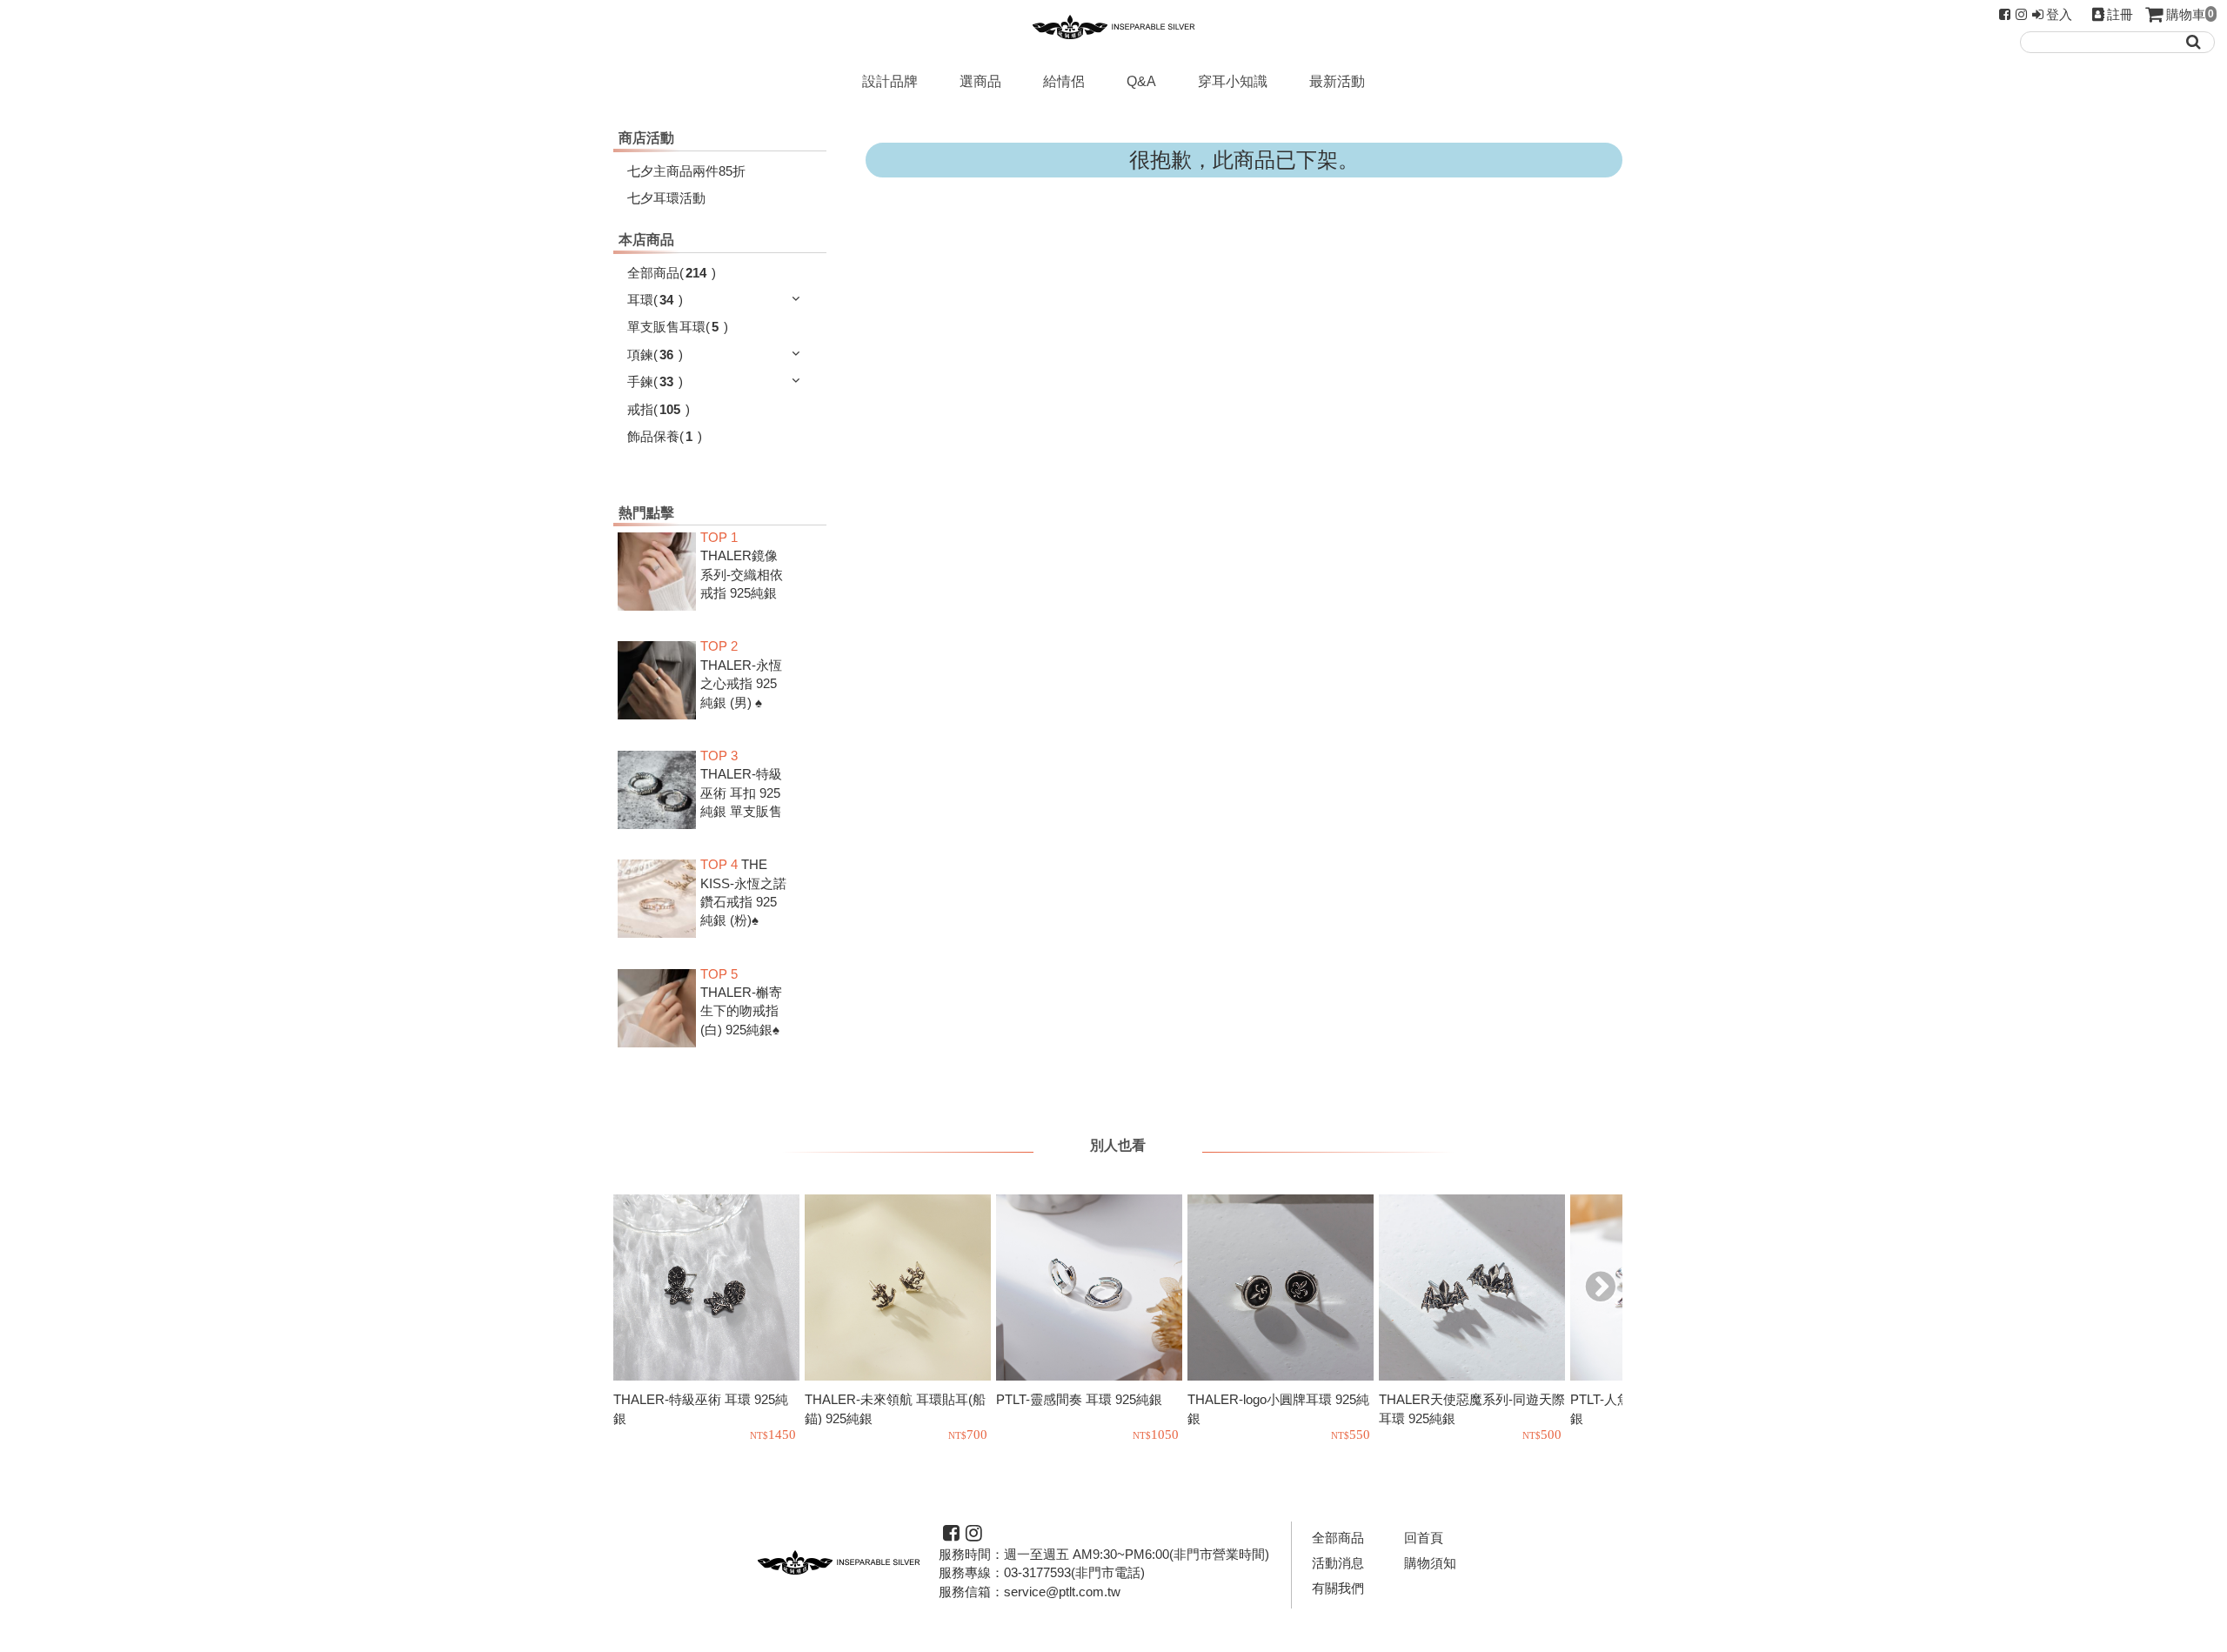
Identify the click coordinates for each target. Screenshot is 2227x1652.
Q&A (1141, 81)
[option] (709, 1320)
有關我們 (1338, 1588)
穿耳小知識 (1233, 81)
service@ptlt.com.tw (1062, 1592)
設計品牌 (890, 81)
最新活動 (1337, 81)
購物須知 (1430, 1563)
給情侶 (1064, 81)
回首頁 (1424, 1538)
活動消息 (1338, 1563)
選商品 (980, 81)
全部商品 (1338, 1538)
